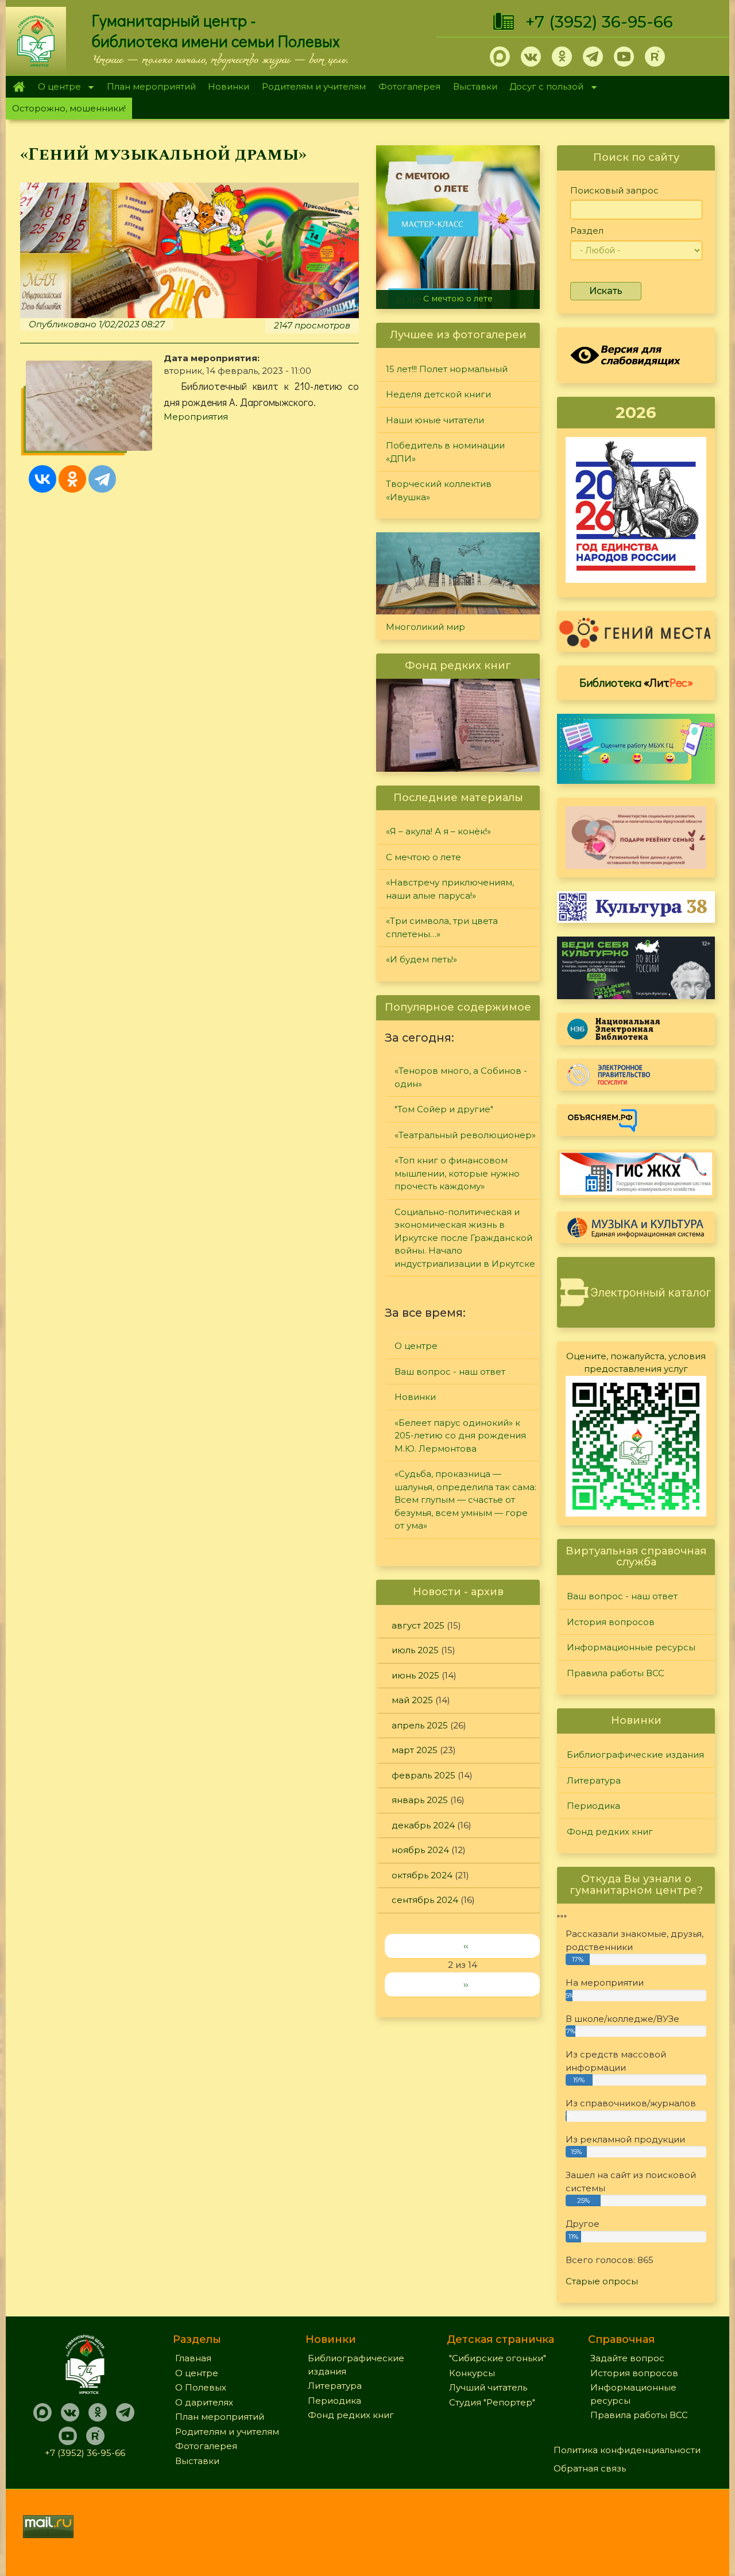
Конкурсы (472, 2373)
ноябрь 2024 (420, 1850)
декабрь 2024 (423, 1825)
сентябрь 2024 (425, 1900)
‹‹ (466, 1946)
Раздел (587, 231)
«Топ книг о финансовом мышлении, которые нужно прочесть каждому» (457, 1173)
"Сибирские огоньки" (498, 2358)
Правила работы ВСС (616, 1673)
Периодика (593, 1806)
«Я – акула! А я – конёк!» (438, 831)
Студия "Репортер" (492, 2402)
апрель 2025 (420, 1725)
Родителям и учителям (314, 86)
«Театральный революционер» (465, 1135)
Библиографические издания (635, 1755)
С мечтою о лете (458, 299)
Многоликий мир (425, 627)
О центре (56, 88)
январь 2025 (420, 1800)
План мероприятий (151, 86)
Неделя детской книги (438, 394)
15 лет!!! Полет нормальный (447, 369)
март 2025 (415, 1750)
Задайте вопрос (627, 2358)
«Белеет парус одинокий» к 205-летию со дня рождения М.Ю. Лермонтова (460, 1436)
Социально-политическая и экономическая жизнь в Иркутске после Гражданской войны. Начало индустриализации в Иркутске (465, 1238)
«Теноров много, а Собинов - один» (461, 1077)
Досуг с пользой (544, 88)
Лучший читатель (488, 2387)
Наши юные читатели (435, 420)
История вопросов (611, 1622)
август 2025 (418, 1625)
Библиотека (636, 682)
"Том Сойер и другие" (444, 1109)
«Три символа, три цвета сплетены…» (442, 927)
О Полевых (201, 2387)
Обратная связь (590, 2468)
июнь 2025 (415, 1675)
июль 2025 (415, 1650)
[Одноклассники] (72, 479)
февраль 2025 (423, 1775)
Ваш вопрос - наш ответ (450, 1372)
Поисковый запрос (614, 190)
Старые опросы (602, 2281)
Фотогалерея (409, 86)
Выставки (475, 86)
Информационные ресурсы (631, 1647)
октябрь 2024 (422, 1875)
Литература (594, 1780)
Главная (19, 87)
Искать (606, 291)
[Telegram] (102, 479)
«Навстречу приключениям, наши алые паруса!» (450, 889)
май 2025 (412, 1700)
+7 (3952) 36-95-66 (599, 22)
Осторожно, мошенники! (69, 108)
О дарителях (204, 2402)
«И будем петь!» (421, 959)
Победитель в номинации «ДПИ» (445, 452)
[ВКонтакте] (42, 479)
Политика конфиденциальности (627, 2450)
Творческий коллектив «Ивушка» (439, 490)
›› (466, 1984)
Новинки (229, 86)
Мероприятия (196, 417)
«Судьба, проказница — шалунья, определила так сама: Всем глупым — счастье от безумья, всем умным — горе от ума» (465, 1500)
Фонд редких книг (610, 1832)
